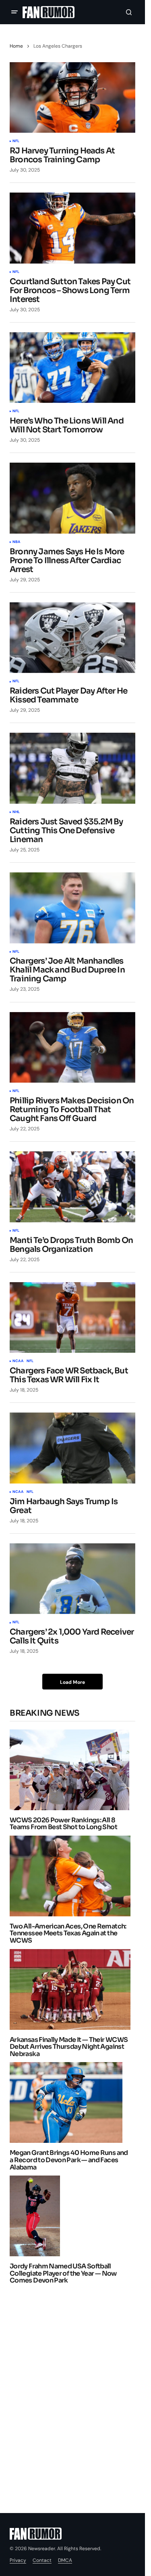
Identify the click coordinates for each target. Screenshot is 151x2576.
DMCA (65, 2560)
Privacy (18, 2560)
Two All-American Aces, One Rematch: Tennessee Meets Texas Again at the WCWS (68, 1934)
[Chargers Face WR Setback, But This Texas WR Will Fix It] (72, 1318)
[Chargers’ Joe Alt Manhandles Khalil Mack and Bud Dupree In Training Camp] (72, 908)
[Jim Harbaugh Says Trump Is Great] (72, 1448)
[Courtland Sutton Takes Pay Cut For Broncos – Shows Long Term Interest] (72, 228)
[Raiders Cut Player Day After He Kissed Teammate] (72, 638)
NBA (17, 542)
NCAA (18, 1361)
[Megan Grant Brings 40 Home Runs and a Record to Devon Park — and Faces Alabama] (68, 2102)
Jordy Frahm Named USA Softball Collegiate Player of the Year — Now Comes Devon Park (63, 2273)
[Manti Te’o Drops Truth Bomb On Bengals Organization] (72, 1187)
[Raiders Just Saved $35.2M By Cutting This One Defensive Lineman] (72, 768)
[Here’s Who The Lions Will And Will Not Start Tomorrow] (72, 368)
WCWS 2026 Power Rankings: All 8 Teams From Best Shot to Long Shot (63, 1824)
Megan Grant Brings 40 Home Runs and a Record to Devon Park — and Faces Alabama (69, 2160)
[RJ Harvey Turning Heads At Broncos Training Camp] (72, 98)
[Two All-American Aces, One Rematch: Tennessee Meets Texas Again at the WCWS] (72, 1876)
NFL (16, 141)
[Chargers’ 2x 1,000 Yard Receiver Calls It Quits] (72, 1579)
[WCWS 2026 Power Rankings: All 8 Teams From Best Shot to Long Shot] (72, 1770)
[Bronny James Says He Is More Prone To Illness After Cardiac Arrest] (72, 498)
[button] (14, 12)
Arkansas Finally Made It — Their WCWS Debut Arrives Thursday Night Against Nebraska (69, 2047)
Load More (72, 1682)
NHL (16, 812)
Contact (42, 2560)
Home (16, 46)
